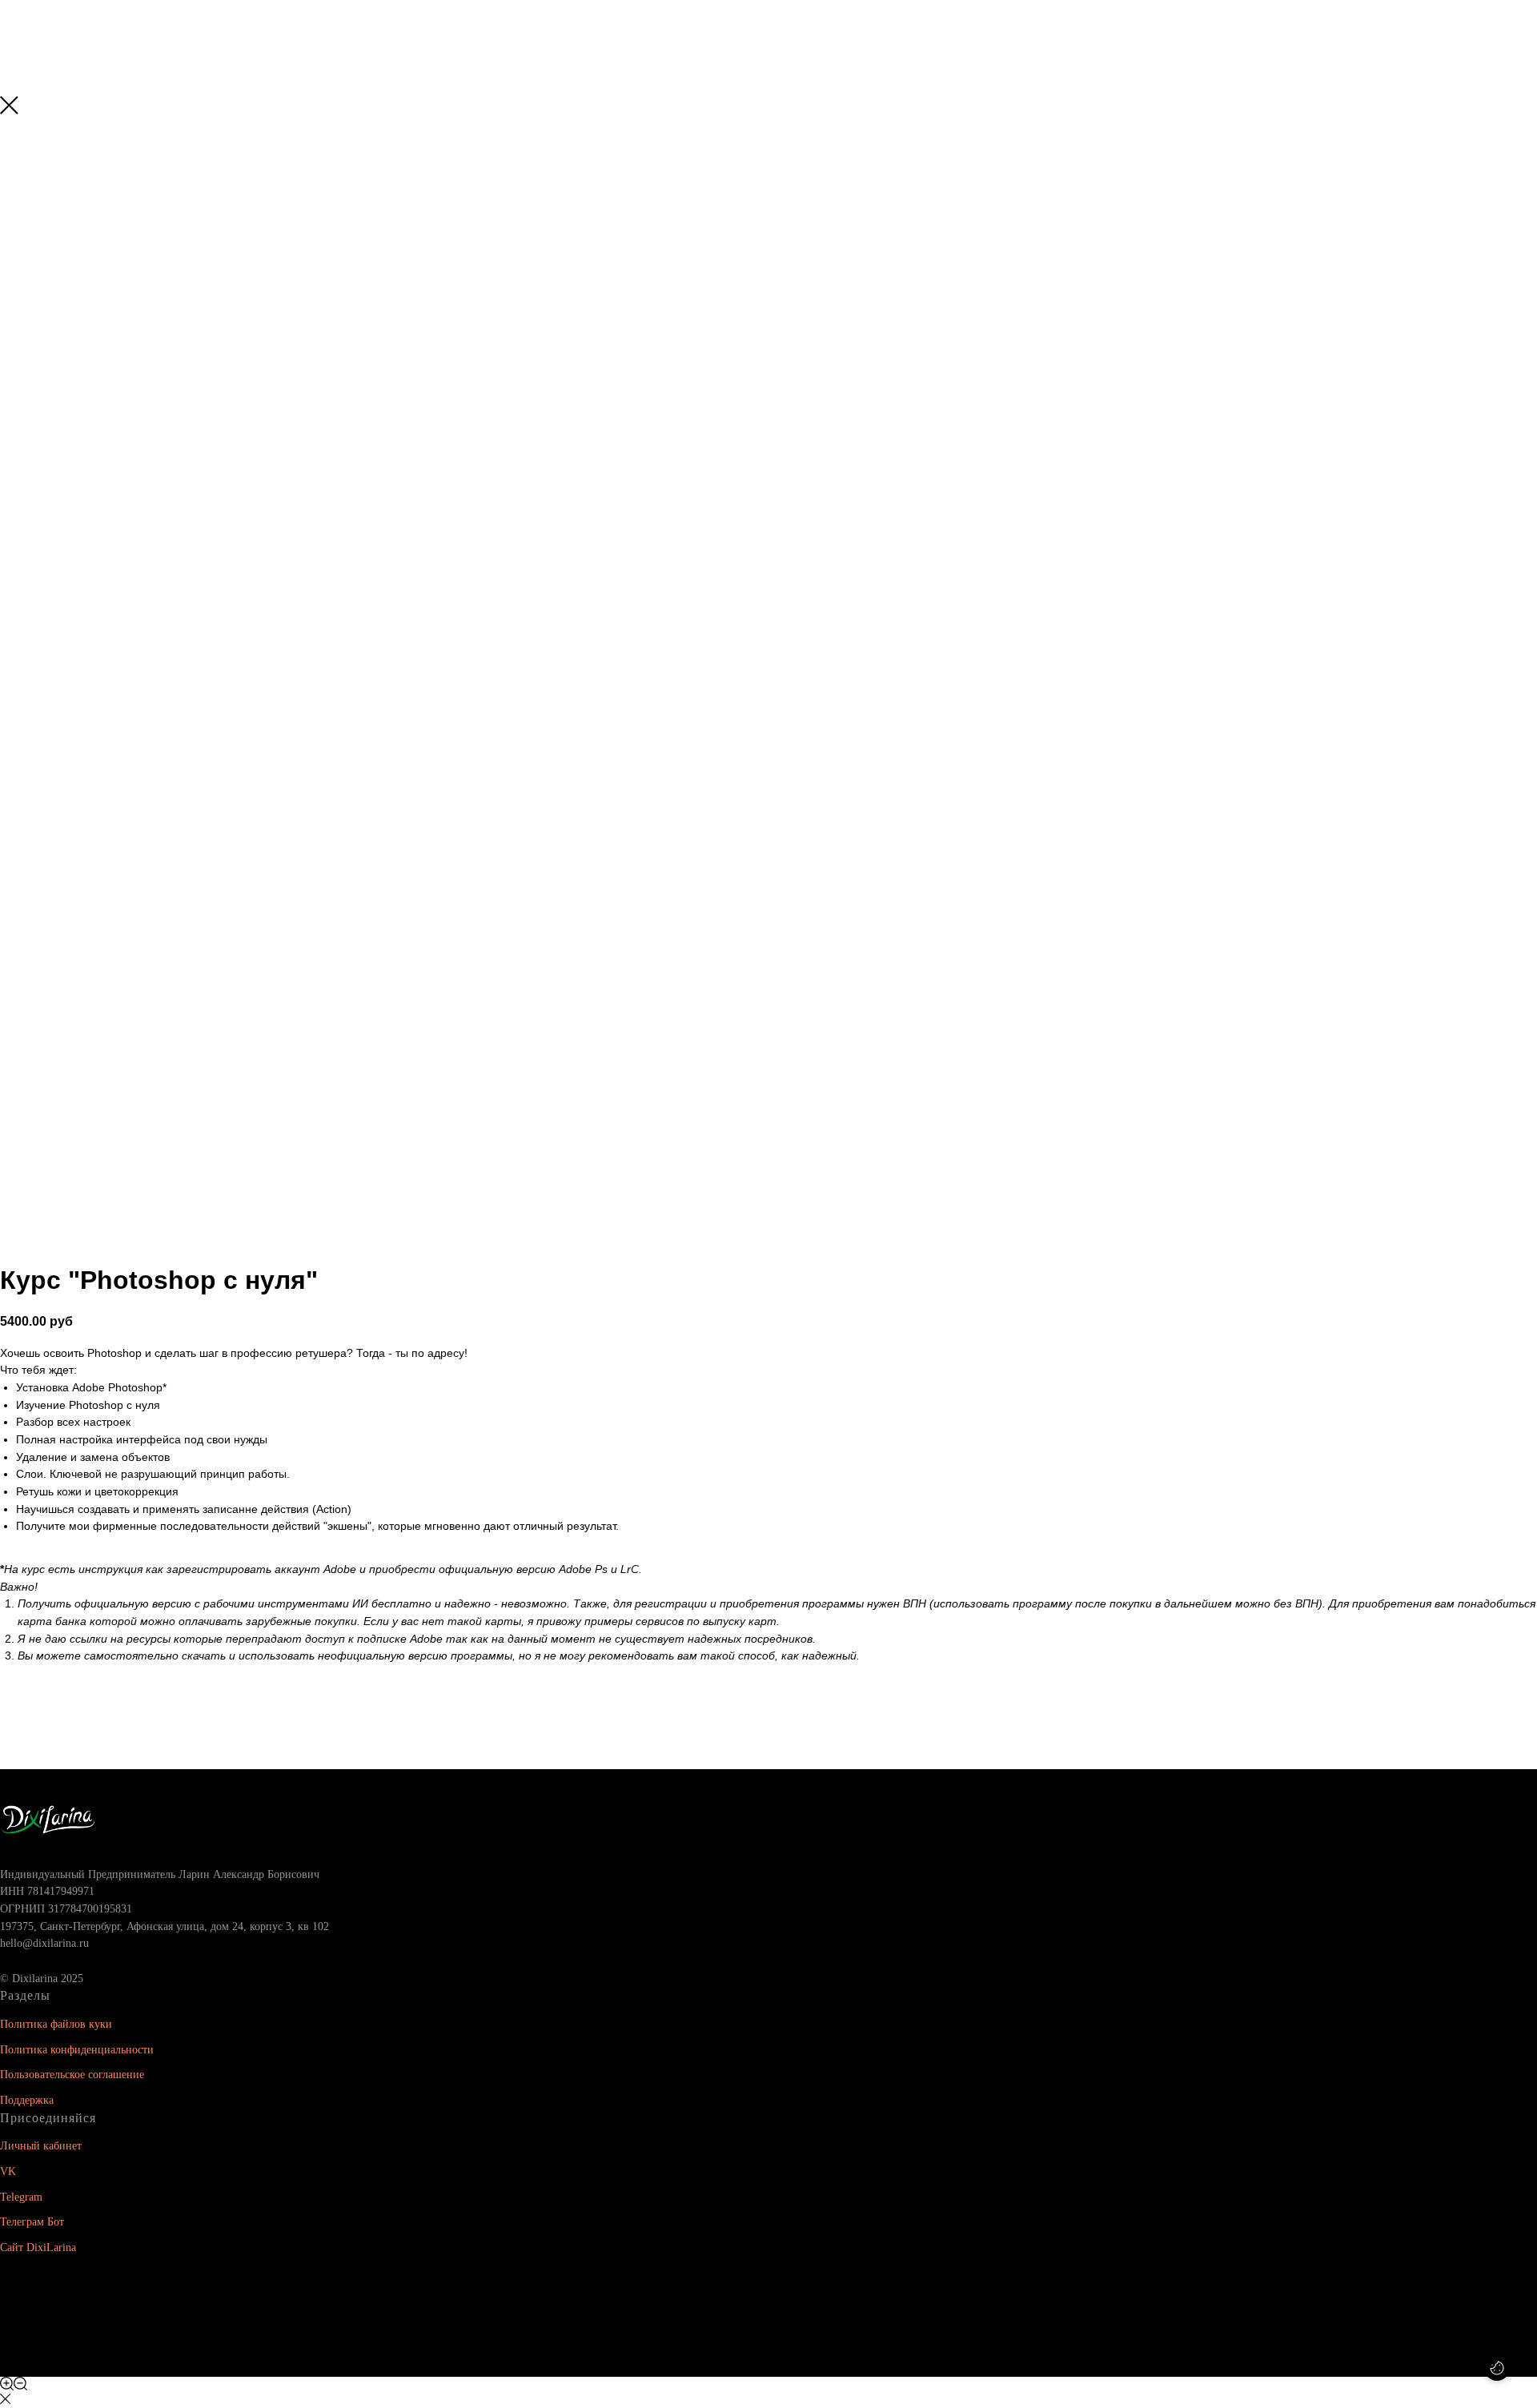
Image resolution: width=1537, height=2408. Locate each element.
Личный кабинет (41, 2146)
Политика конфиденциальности (77, 2050)
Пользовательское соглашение (72, 2075)
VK (8, 2171)
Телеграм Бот (32, 2222)
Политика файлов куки (56, 2024)
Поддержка (27, 2100)
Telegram (21, 2197)
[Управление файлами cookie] (1497, 2368)
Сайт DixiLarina (38, 2247)
